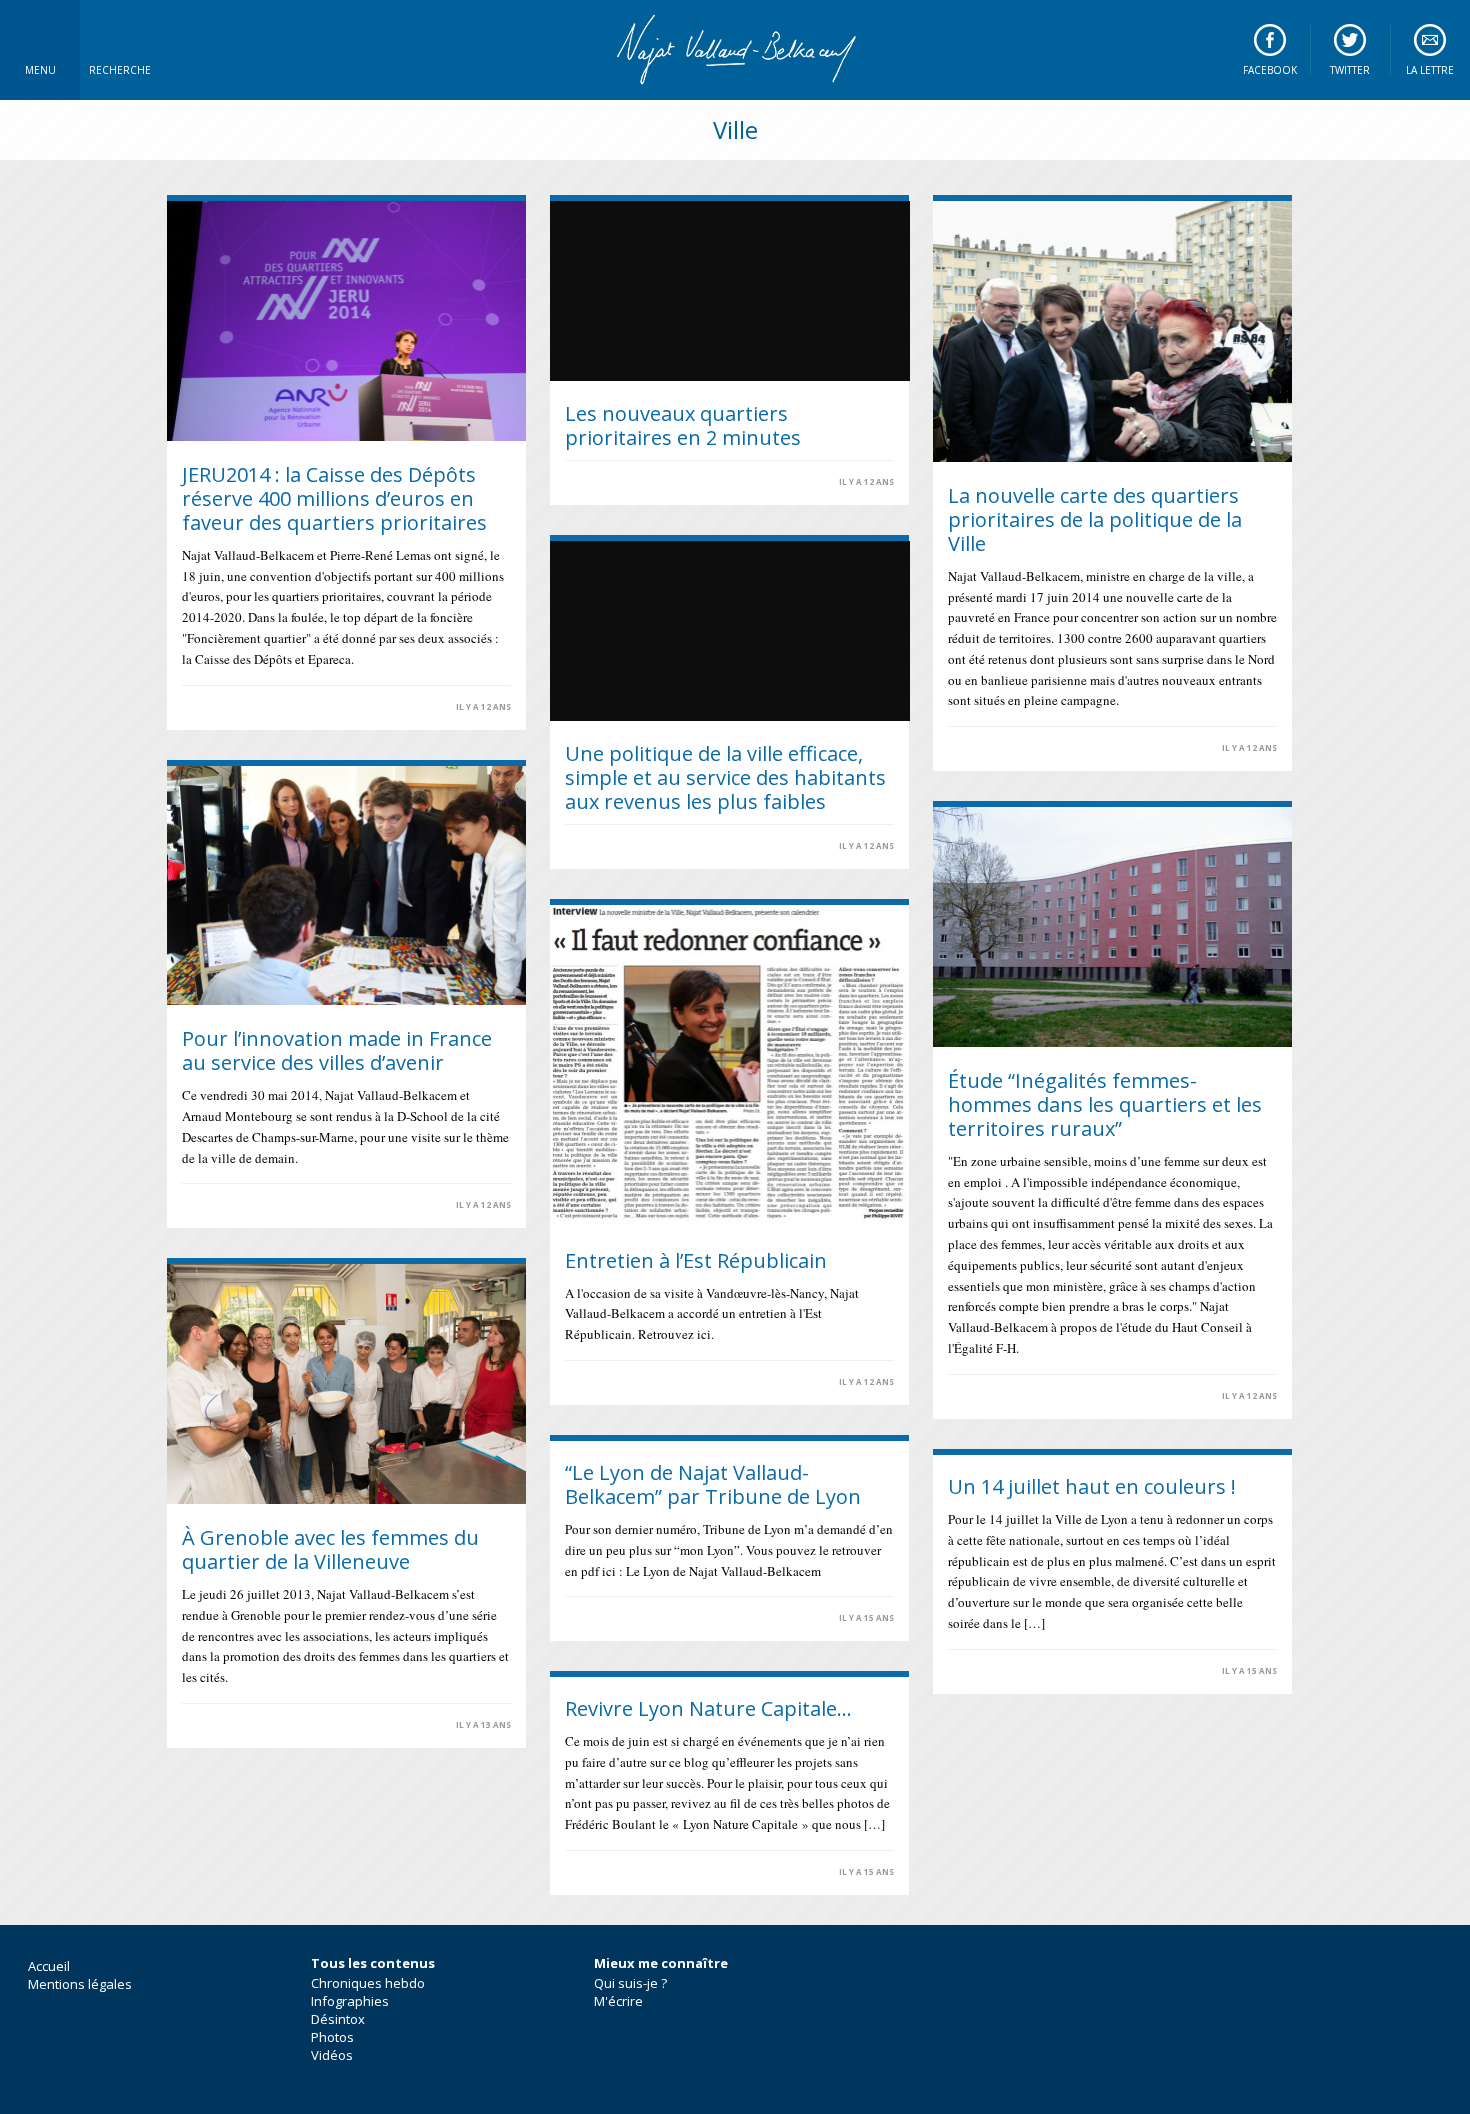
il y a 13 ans (483, 1725)
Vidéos (332, 2055)
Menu (40, 70)
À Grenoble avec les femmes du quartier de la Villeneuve (330, 1549)
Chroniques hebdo (368, 1983)
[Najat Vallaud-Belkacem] (735, 50)
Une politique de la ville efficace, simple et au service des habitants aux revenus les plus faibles (725, 777)
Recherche (120, 70)
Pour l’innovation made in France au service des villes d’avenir (337, 1050)
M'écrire (618, 2001)
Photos (332, 2037)
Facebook (1270, 70)
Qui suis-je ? (630, 1983)
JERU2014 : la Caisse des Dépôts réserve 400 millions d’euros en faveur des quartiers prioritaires (334, 498)
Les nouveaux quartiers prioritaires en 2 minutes (683, 425)
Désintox (338, 2019)
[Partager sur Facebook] (192, 706)
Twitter (1350, 70)
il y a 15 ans (866, 1618)
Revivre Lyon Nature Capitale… (708, 1708)
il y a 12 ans (483, 707)
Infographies (350, 2001)
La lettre (1430, 70)
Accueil (49, 1966)
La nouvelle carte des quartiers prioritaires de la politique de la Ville (1095, 519)
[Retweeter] (216, 706)
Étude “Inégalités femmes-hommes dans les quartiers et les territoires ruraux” (1105, 1104)
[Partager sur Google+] (240, 706)
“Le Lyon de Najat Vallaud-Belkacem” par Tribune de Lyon (713, 1484)
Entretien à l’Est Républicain (696, 1260)
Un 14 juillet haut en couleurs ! (1092, 1486)
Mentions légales (80, 1984)
